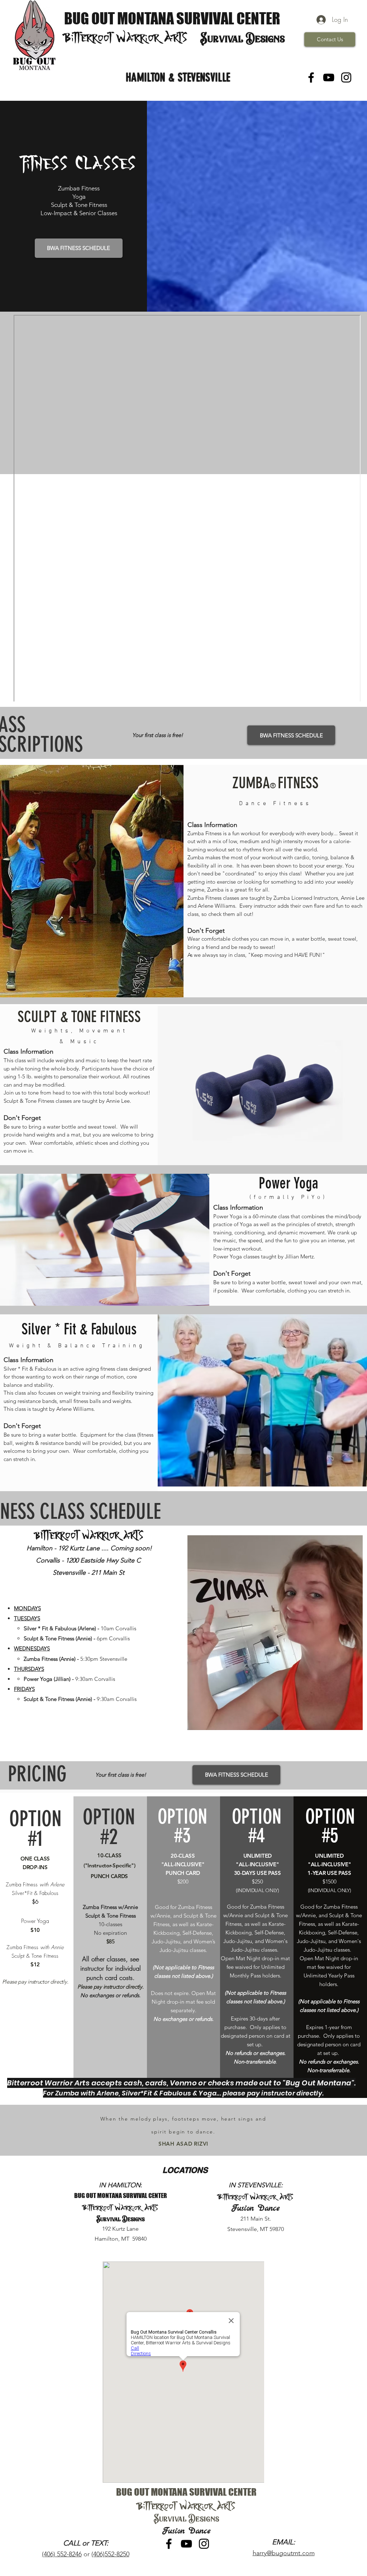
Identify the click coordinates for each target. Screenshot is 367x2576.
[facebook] (311, 77)
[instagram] (346, 77)
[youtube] (329, 77)
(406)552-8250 (110, 2554)
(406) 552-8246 (62, 2554)
